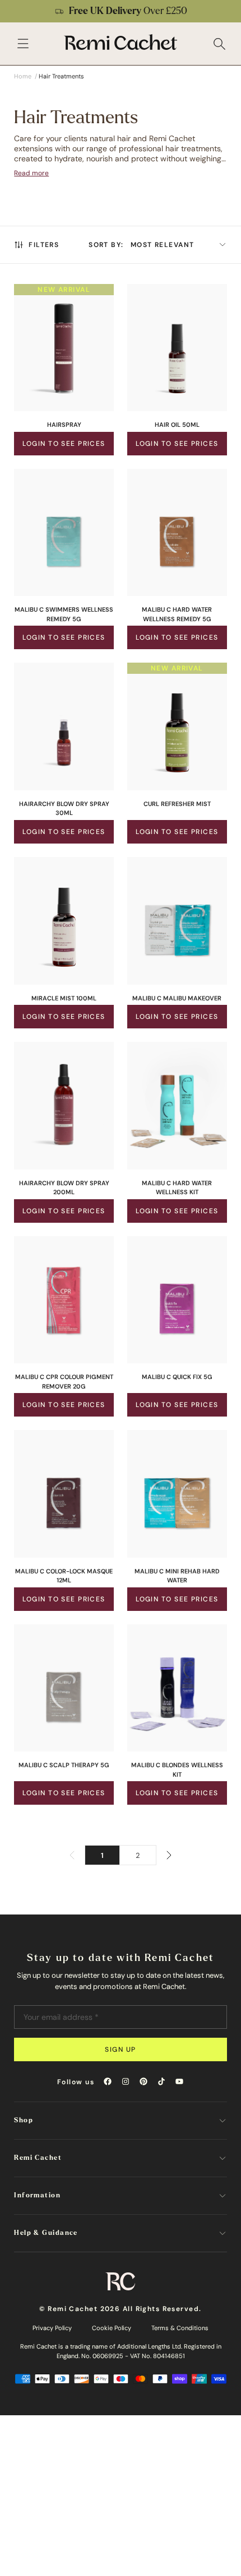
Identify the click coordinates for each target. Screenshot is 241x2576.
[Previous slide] (16, 11)
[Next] (169, 1855)
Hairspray (64, 425)
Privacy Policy (52, 2328)
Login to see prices (64, 444)
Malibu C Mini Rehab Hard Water (177, 1576)
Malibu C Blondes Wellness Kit (177, 1770)
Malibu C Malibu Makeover (177, 998)
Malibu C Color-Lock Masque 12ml (64, 1576)
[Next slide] (225, 11)
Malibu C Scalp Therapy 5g (64, 1765)
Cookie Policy (112, 2328)
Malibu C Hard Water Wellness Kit (177, 1188)
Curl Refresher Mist (177, 804)
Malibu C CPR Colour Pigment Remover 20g (64, 1382)
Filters (44, 245)
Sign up (120, 2049)
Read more (31, 173)
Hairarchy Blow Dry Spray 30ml (64, 809)
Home (23, 76)
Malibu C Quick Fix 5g (177, 1377)
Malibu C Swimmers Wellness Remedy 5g (64, 614)
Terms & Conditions (180, 2328)
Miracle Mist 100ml (64, 998)
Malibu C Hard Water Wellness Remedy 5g (177, 614)
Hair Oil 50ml (177, 425)
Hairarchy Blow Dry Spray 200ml (64, 1188)
